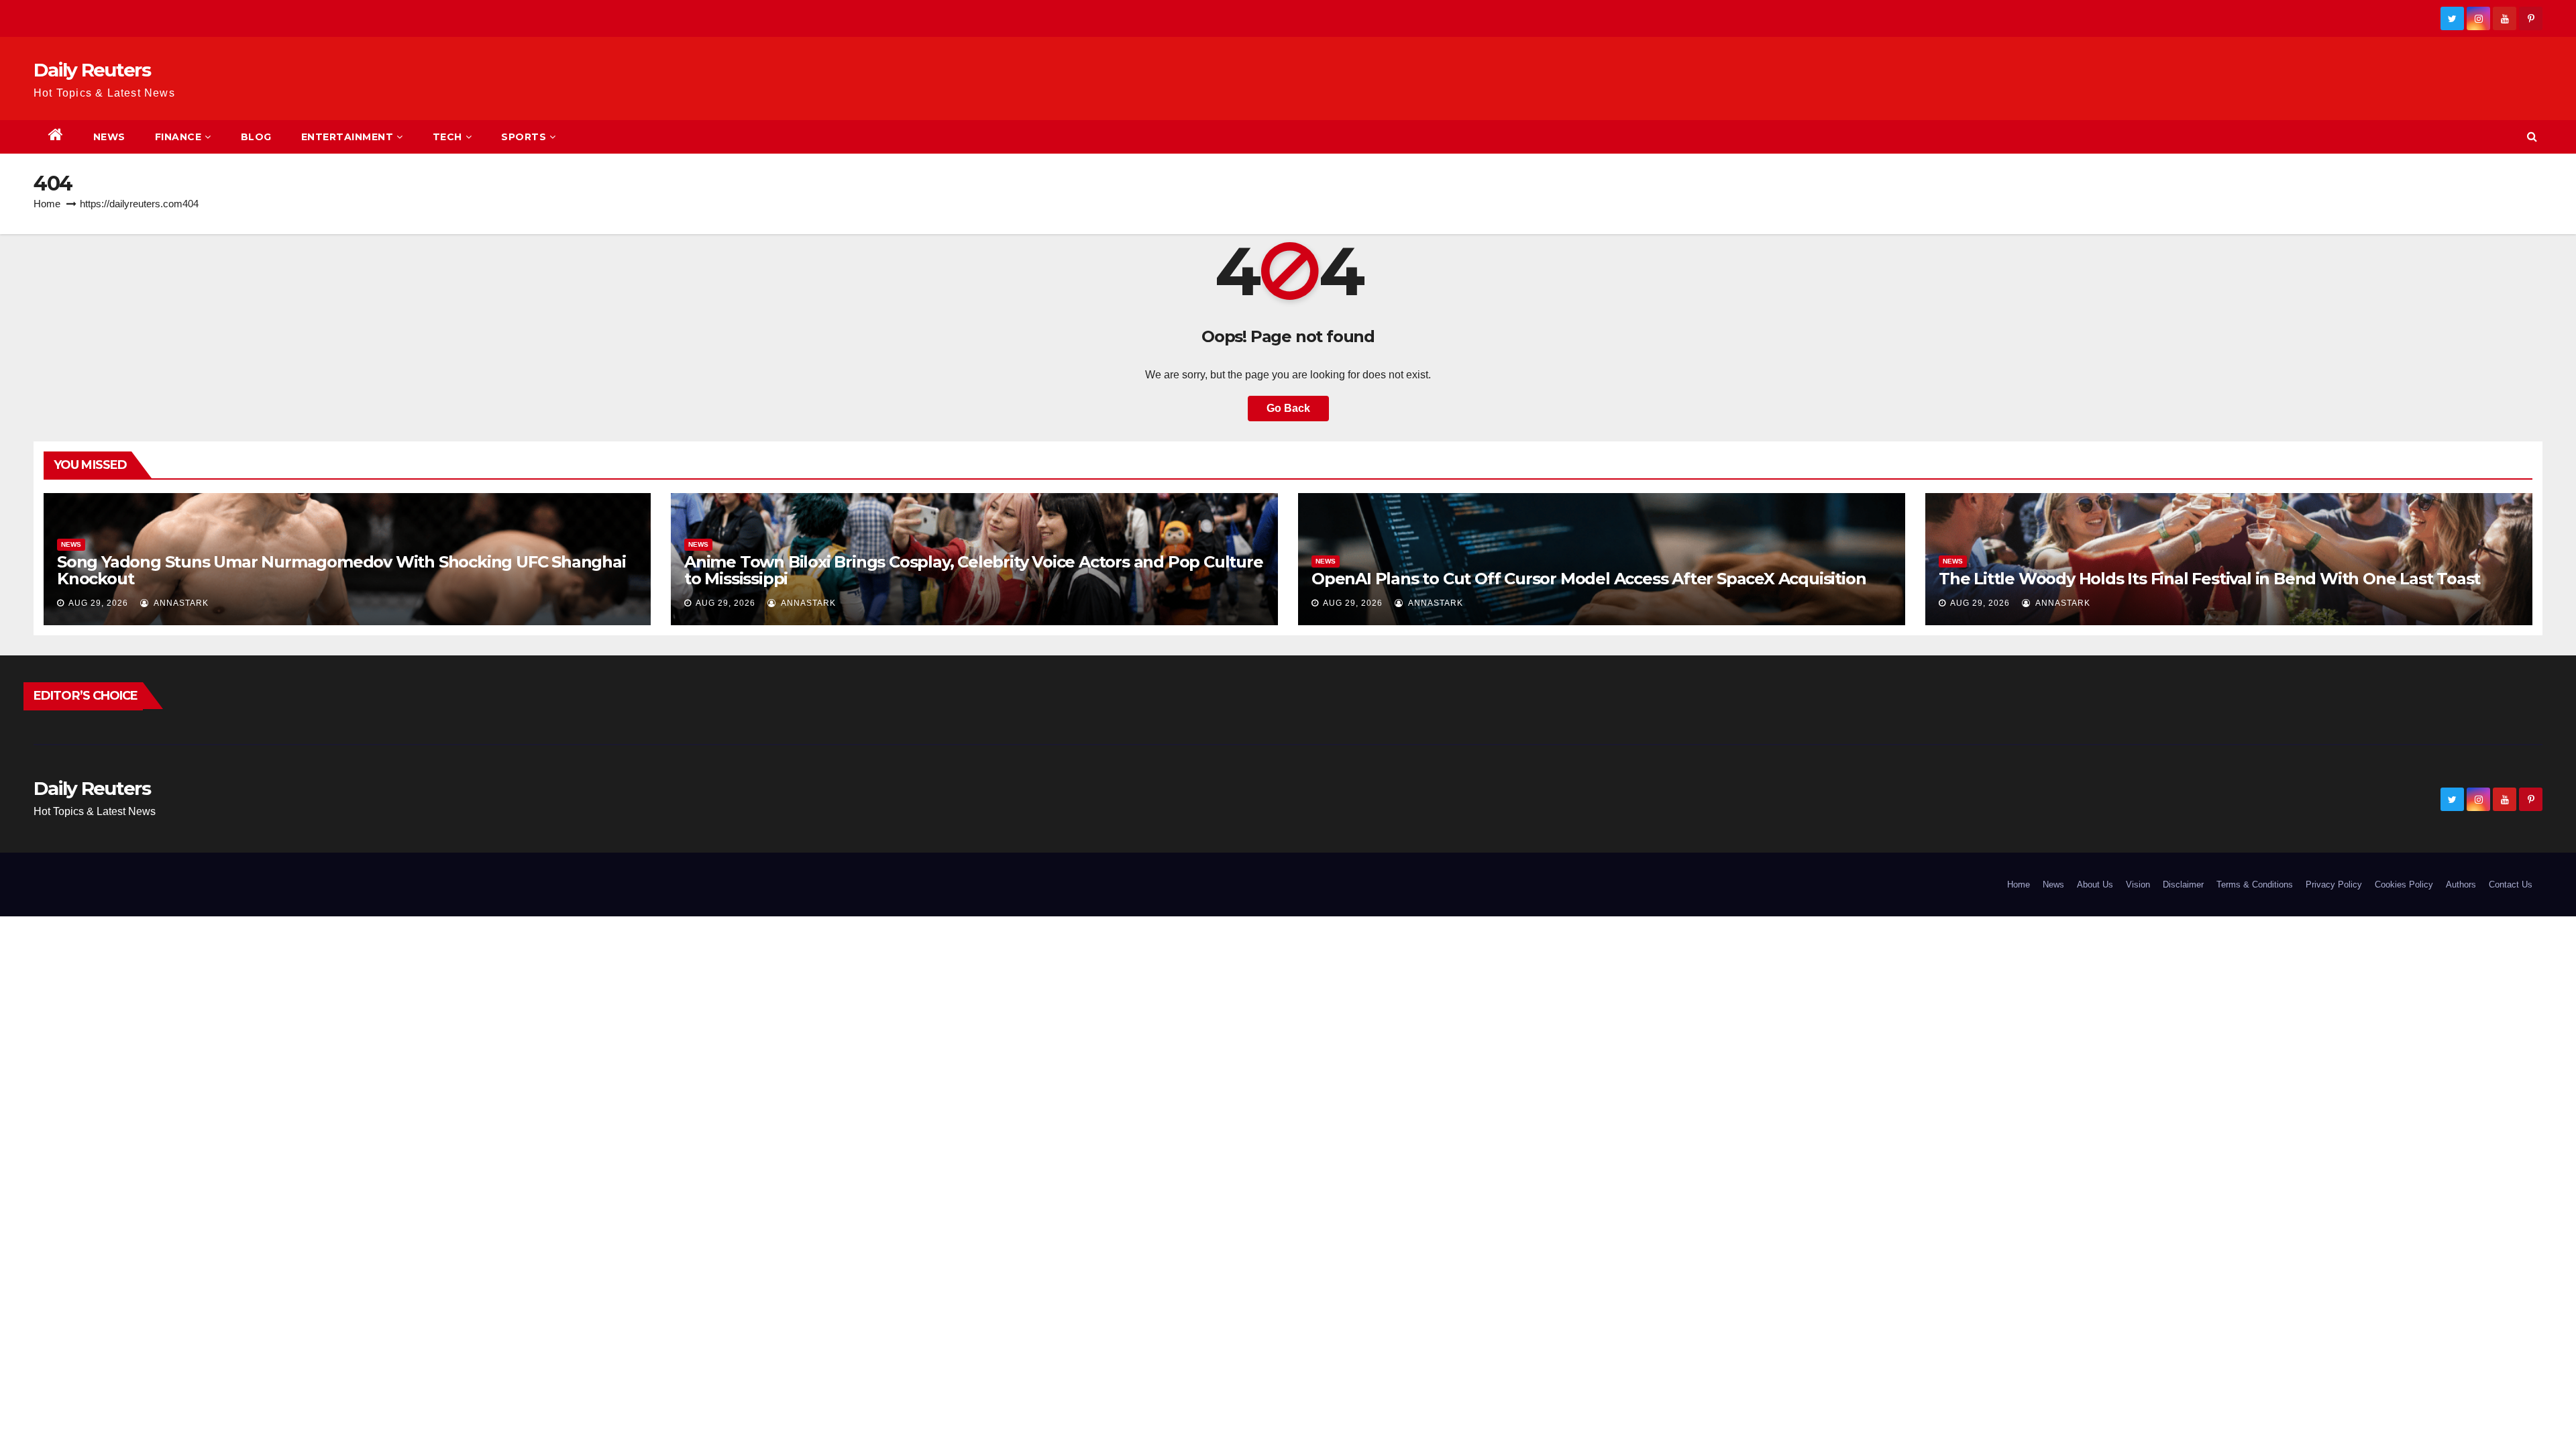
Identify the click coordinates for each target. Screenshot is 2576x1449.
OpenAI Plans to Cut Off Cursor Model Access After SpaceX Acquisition (1589, 579)
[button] (2532, 137)
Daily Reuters (92, 70)
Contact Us (2511, 884)
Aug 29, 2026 (98, 603)
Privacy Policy (2334, 884)
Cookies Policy (2404, 884)
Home (47, 204)
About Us (2095, 884)
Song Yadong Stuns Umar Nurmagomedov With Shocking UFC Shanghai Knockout (341, 570)
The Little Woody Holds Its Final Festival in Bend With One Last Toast (2209, 579)
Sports (524, 137)
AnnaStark (180, 603)
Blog (256, 137)
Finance (178, 137)
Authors (2461, 884)
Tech (447, 137)
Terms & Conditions (2255, 884)
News (109, 137)
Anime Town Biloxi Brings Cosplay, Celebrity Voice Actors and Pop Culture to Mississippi (974, 570)
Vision (2138, 884)
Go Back (1288, 408)
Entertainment (347, 137)
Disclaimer (2183, 884)
